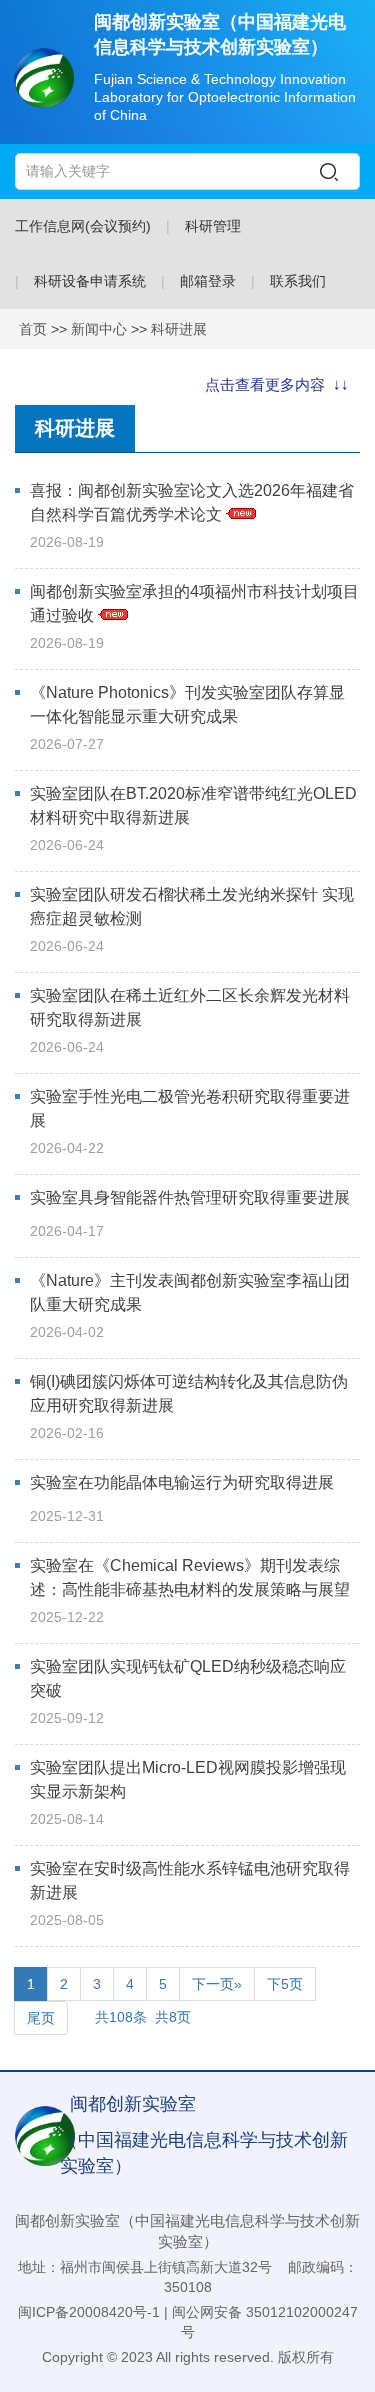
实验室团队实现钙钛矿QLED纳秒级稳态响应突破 (188, 1678)
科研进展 (179, 329)
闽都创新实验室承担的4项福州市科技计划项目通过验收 (194, 603)
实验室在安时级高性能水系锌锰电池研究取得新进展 (190, 1880)
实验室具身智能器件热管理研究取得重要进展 (190, 1197)
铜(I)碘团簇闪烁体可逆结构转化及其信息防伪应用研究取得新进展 (189, 1393)
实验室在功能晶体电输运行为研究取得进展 (182, 1482)
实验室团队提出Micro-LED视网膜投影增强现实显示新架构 (188, 1779)
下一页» (217, 1984)
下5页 (285, 1984)
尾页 (41, 2018)
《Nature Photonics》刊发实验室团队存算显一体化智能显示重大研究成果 (187, 704)
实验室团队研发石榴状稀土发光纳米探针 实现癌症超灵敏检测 (192, 906)
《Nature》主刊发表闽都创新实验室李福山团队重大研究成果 (190, 1292)
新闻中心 (99, 329)
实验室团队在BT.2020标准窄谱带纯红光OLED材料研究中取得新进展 (193, 805)
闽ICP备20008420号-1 (89, 2312)
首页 (33, 329)
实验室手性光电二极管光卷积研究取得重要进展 (190, 1108)
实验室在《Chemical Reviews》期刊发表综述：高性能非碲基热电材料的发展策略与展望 (190, 1577)
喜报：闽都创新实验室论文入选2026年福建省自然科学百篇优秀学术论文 (192, 502)
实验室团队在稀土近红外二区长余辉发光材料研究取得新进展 (190, 1007)
